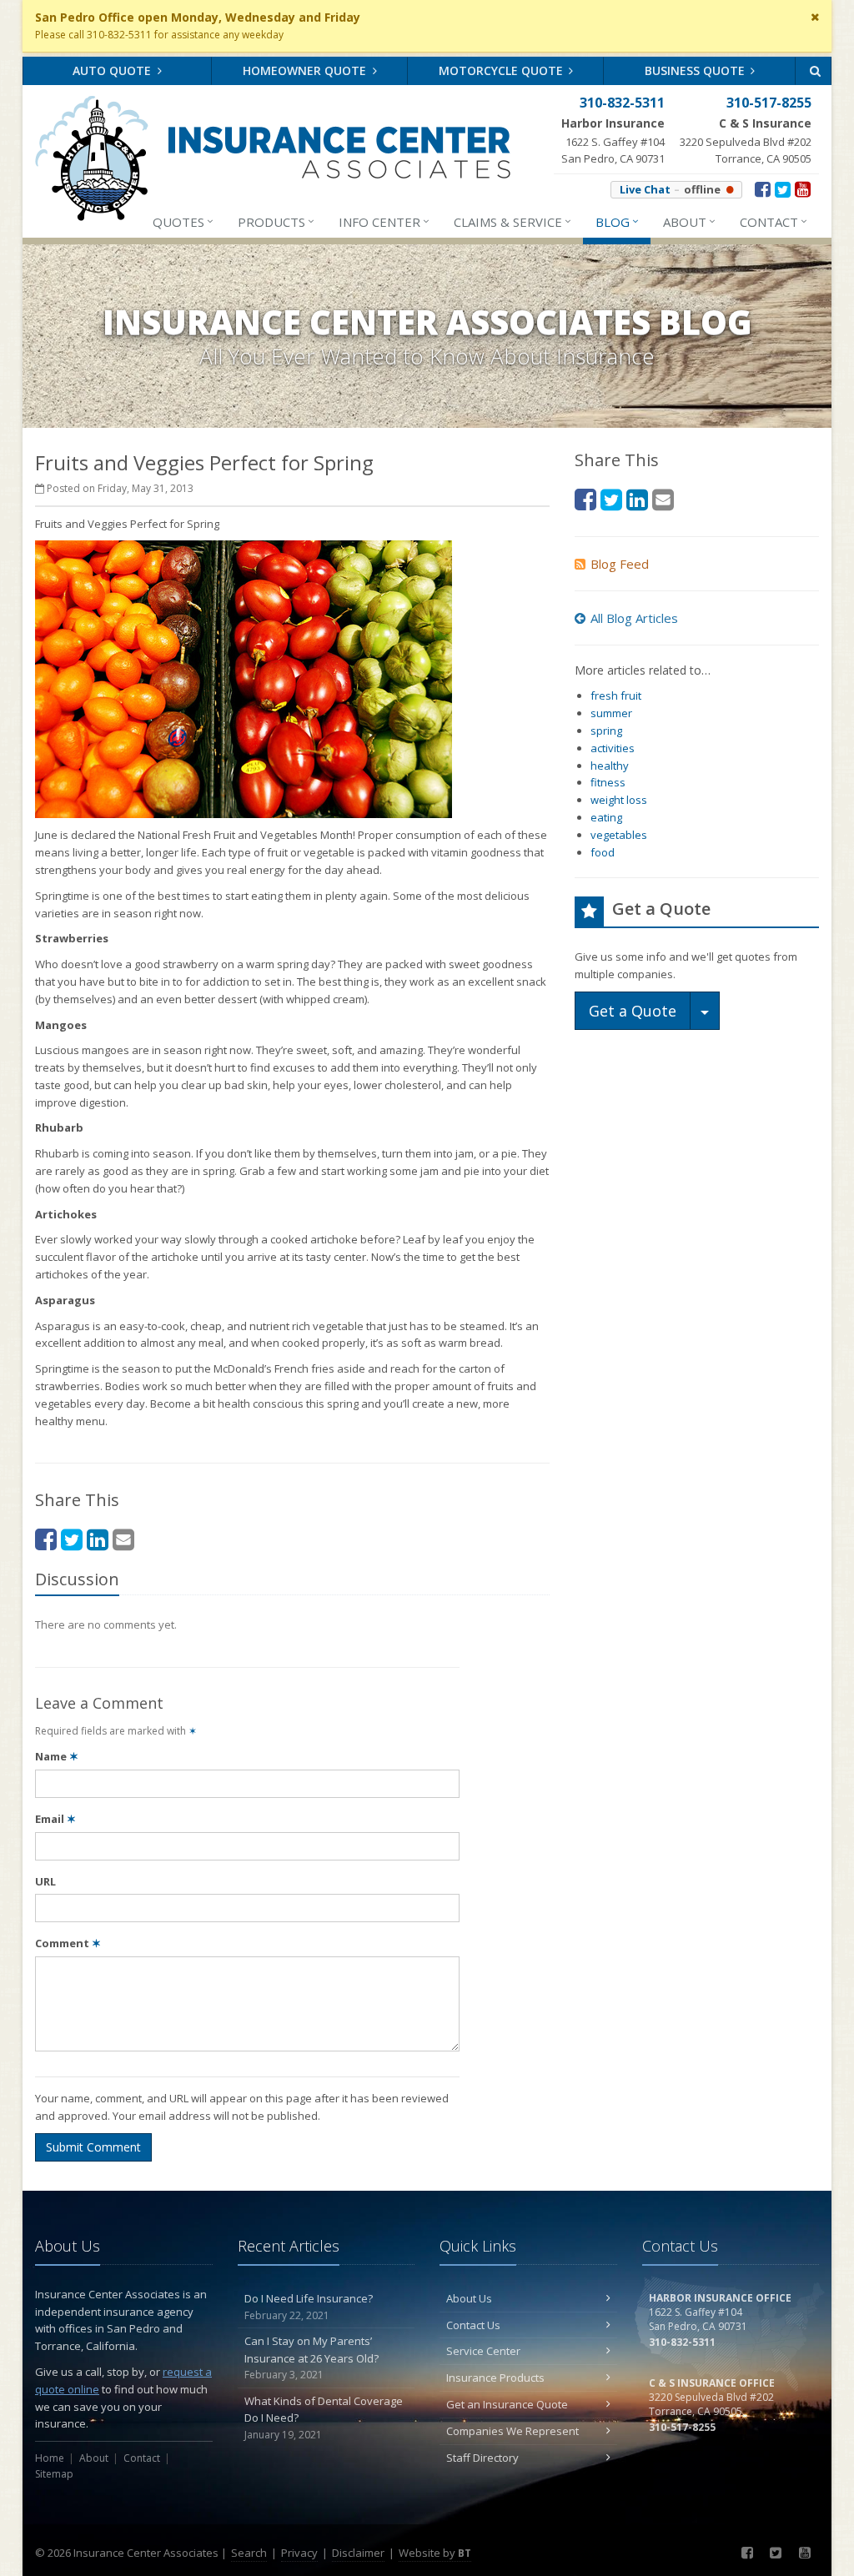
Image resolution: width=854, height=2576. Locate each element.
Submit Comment (93, 2147)
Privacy (299, 2553)
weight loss (619, 800)
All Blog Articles (634, 618)
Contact (774, 221)
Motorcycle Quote (502, 70)
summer (611, 713)
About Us (469, 2298)
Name (57, 1756)
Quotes (183, 221)
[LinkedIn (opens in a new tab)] (98, 1539)
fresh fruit (616, 695)
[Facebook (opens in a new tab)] (763, 188)
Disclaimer (358, 2553)
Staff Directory (482, 2458)
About (689, 221)
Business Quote (696, 70)
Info (384, 221)
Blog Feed (620, 564)
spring (606, 731)
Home (50, 2458)
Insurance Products (495, 2378)
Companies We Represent (512, 2431)
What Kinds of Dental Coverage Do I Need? (324, 2418)
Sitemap (54, 2474)
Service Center (483, 2351)
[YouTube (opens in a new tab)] (803, 188)
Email (55, 1819)
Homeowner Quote (306, 70)
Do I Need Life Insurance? (309, 2307)
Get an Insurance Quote (507, 2404)
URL (45, 1881)
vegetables (619, 835)
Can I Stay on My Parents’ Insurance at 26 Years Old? (311, 2358)
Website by (435, 2553)
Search (249, 2553)
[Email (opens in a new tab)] (123, 1539)
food (603, 852)
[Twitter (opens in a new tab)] (783, 188)
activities (613, 748)
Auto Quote (113, 70)
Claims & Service (512, 221)
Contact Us (473, 2325)
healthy (610, 766)
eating (606, 817)
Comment (68, 1943)
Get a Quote (633, 1011)
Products (276, 221)
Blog (617, 221)
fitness (608, 782)
